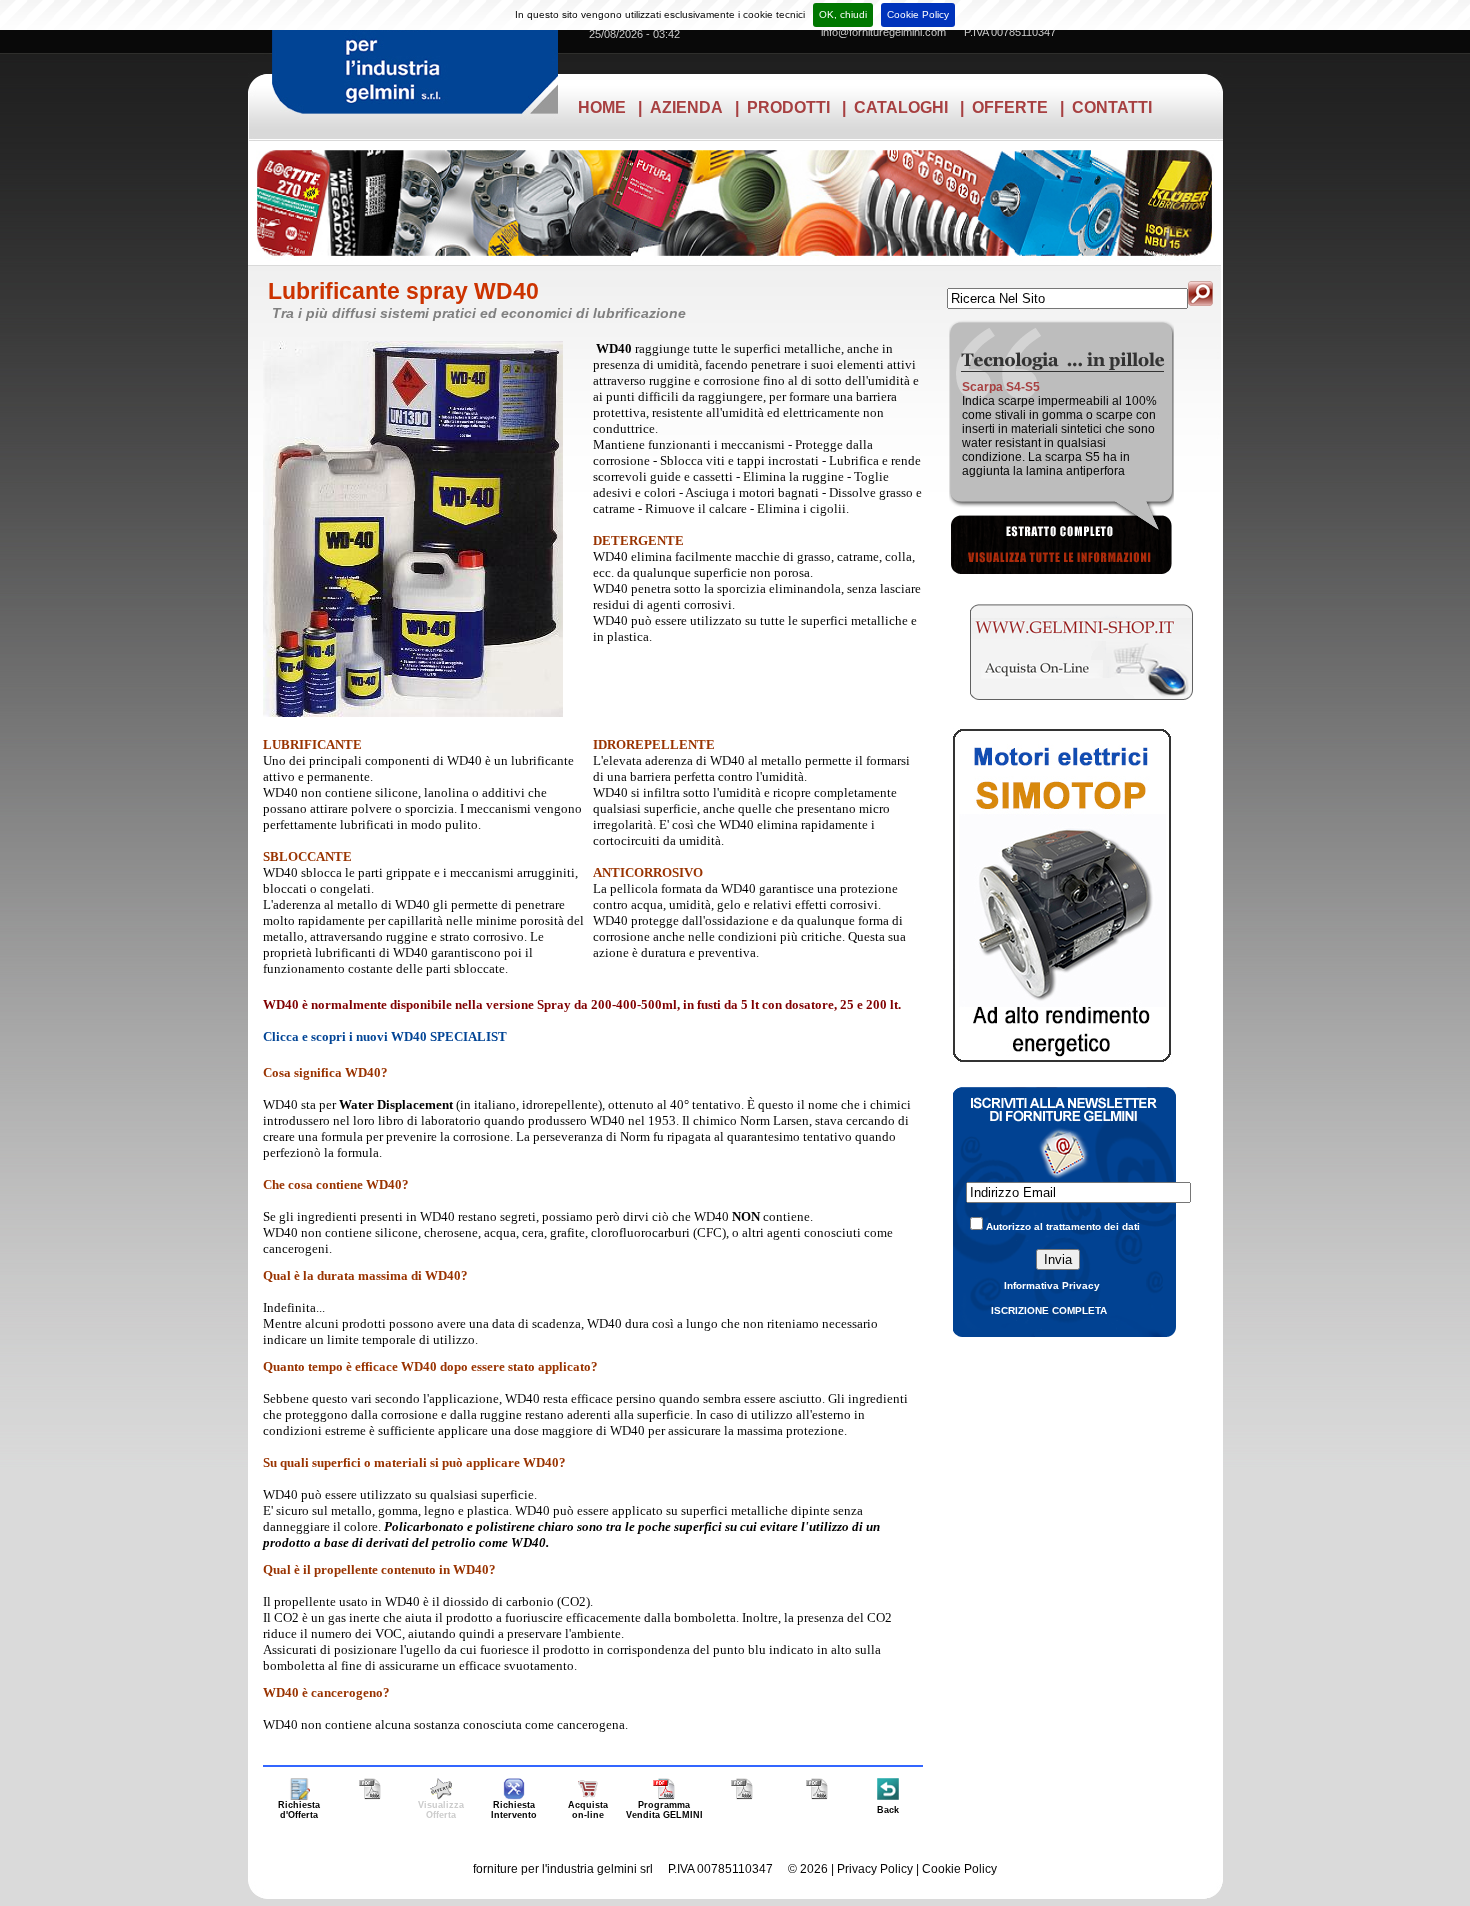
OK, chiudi (843, 14)
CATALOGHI (901, 107)
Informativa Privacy (1052, 1285)
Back (888, 1810)
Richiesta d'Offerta (299, 1810)
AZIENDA (686, 107)
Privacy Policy (875, 1869)
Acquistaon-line (588, 1810)
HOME (602, 107)
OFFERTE (1010, 107)
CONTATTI (1112, 107)
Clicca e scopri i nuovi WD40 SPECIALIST (385, 1036)
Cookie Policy (918, 14)
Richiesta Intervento (514, 1810)
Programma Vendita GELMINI (664, 1810)
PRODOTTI (788, 107)
